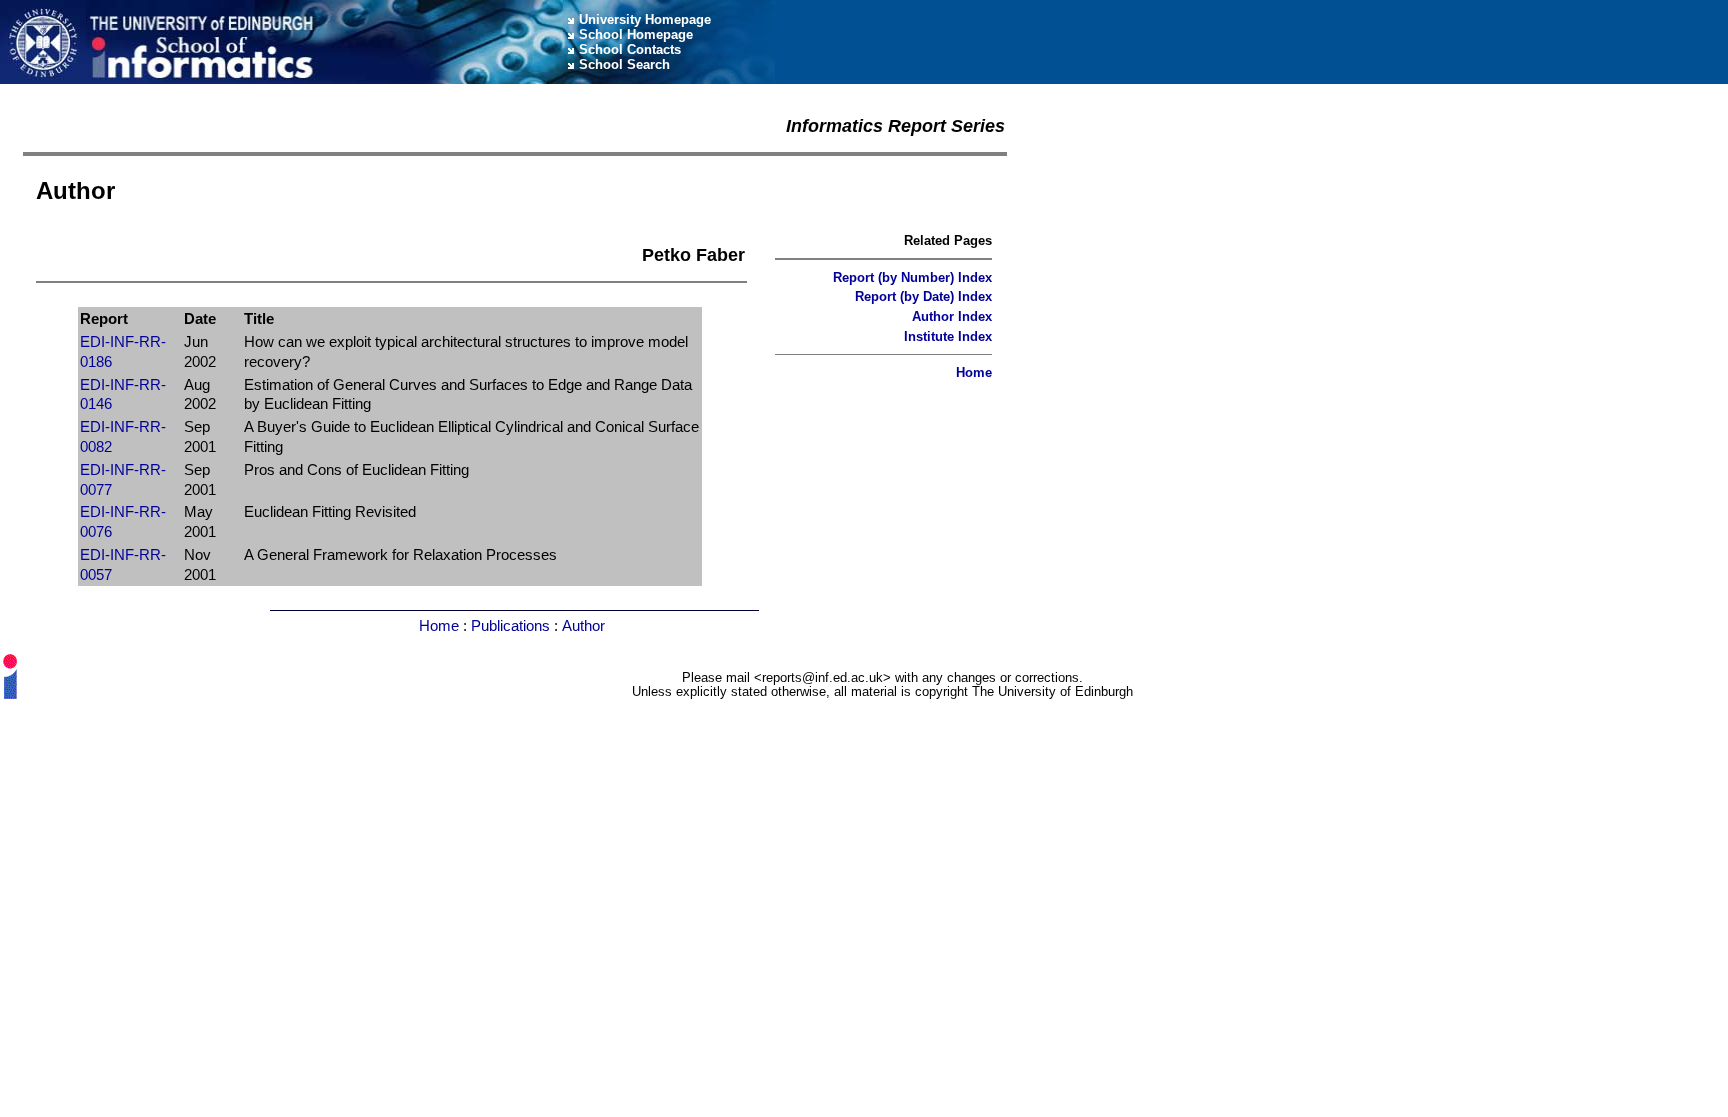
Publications (510, 625)
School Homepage (636, 34)
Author (583, 625)
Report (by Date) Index (923, 296)
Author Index (952, 316)
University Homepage (645, 19)
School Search (624, 64)
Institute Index (948, 336)
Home (974, 372)
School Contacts (630, 49)
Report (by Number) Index (912, 277)
